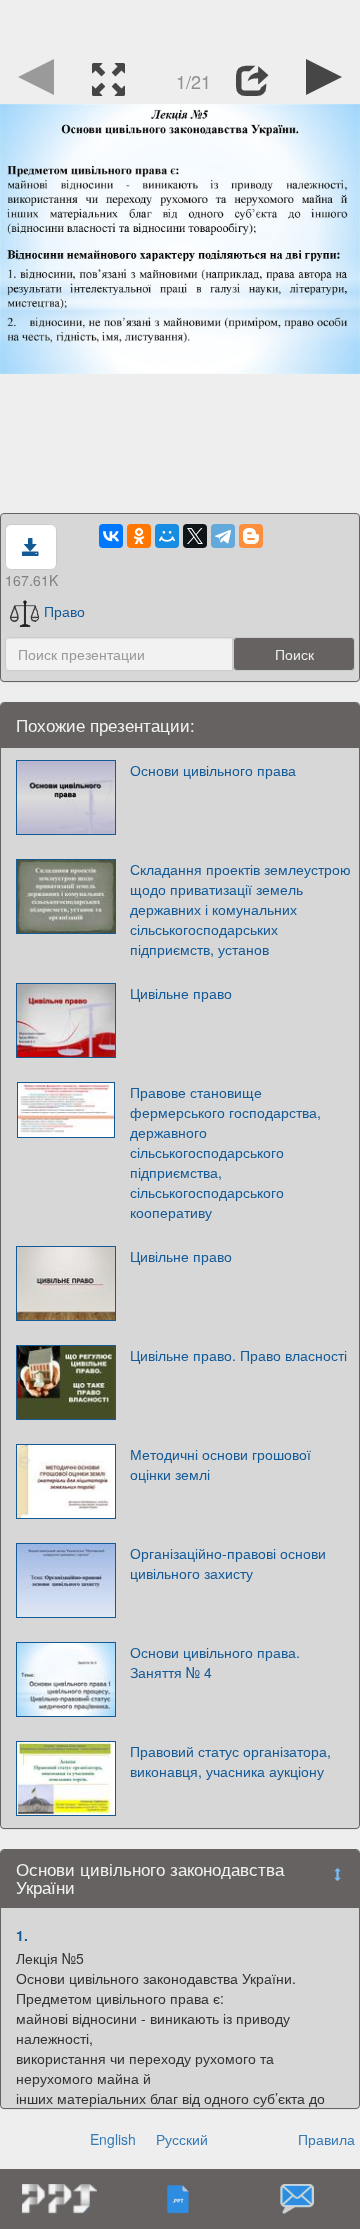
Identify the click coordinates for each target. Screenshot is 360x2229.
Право (64, 611)
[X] (195, 536)
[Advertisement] (180, 25)
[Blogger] (251, 536)
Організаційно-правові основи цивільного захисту (228, 1563)
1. (22, 1935)
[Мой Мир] (167, 536)
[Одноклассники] (139, 536)
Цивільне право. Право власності (238, 1355)
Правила (326, 2139)
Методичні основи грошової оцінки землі (220, 1464)
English (113, 2139)
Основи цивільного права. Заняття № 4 (215, 1662)
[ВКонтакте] (111, 536)
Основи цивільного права (213, 770)
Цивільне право (181, 993)
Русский (182, 2139)
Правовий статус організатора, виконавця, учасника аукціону (230, 1761)
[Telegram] (223, 536)
